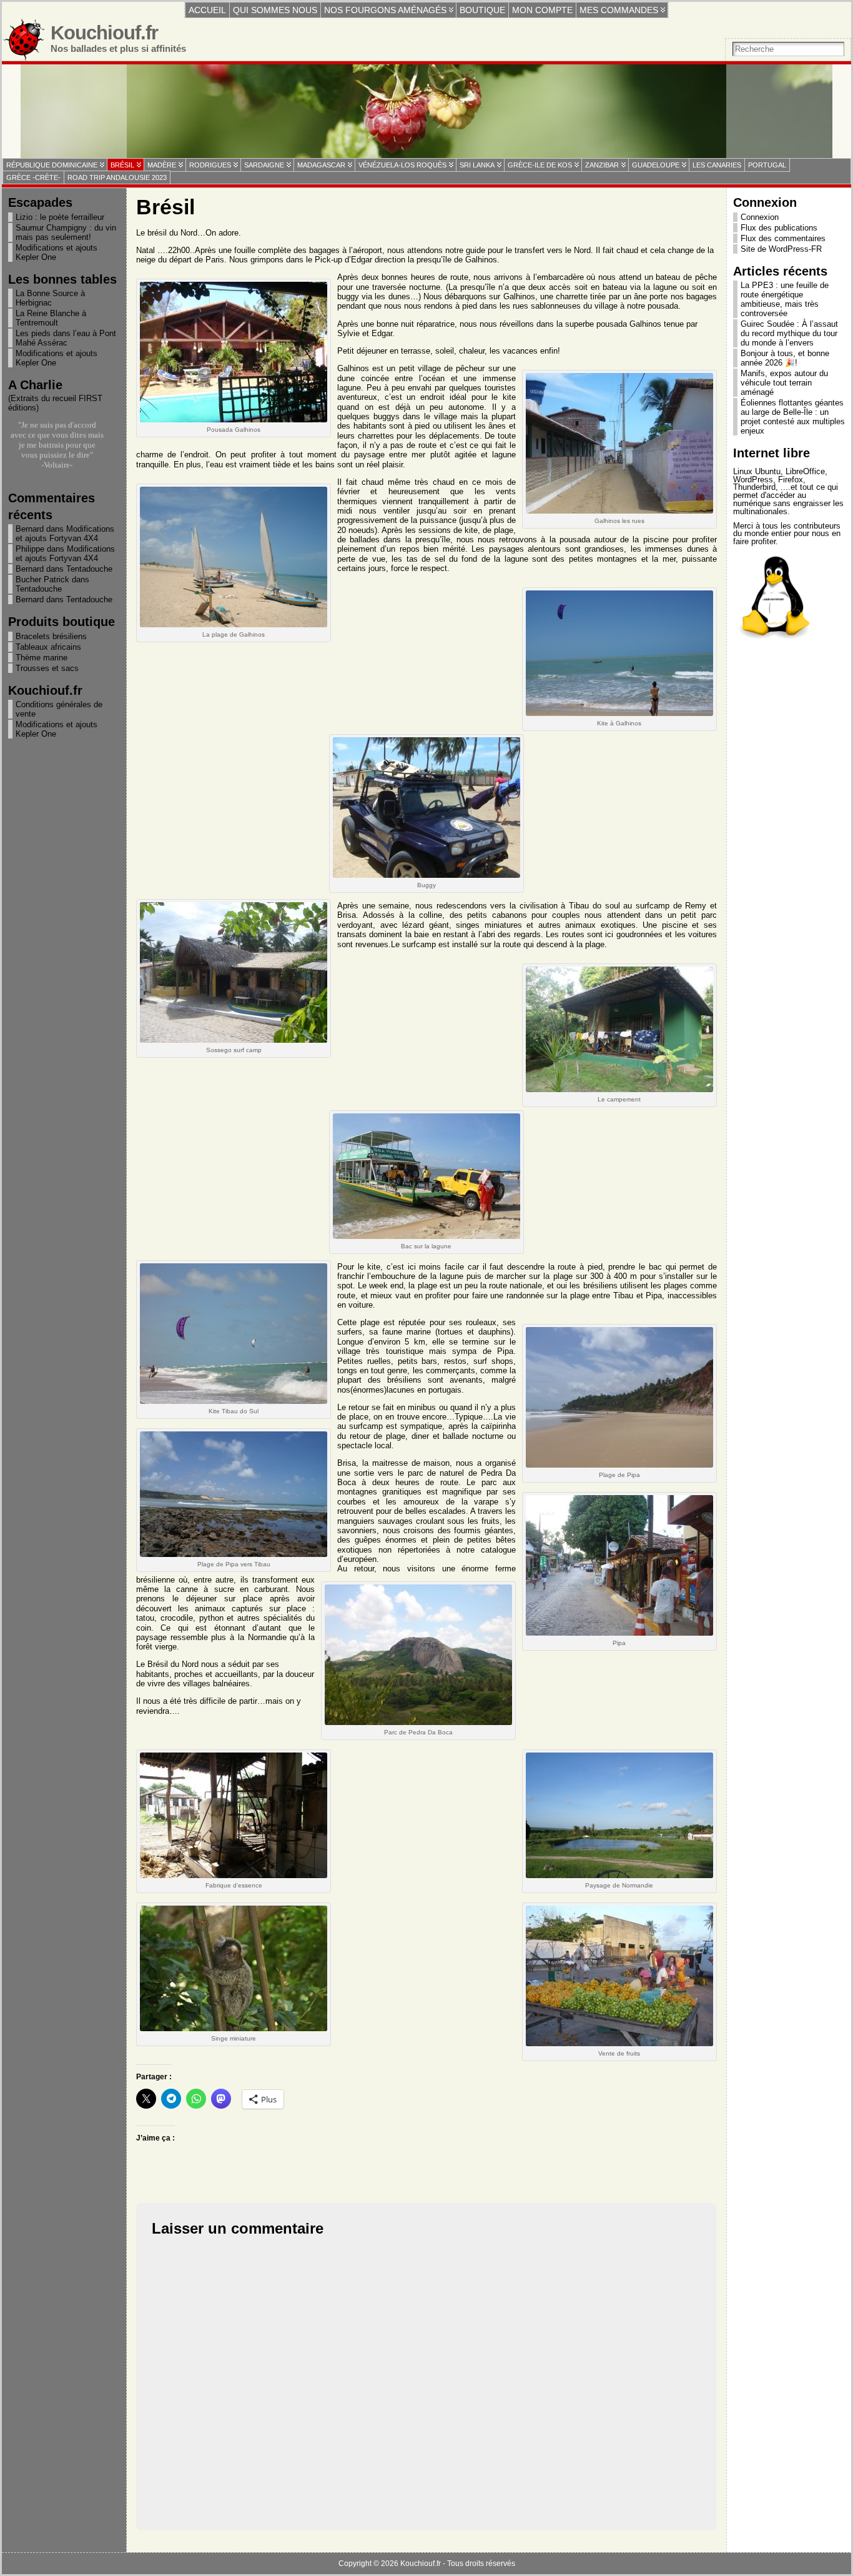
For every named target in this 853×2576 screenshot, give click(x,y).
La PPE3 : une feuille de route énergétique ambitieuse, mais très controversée (785, 299)
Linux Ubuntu (757, 471)
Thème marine (42, 658)
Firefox (791, 480)
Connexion (760, 217)
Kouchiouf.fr (104, 33)
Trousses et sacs (47, 668)
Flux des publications (779, 228)
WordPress (753, 480)
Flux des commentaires (783, 238)
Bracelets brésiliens (51, 636)
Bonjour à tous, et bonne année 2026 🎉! (785, 358)
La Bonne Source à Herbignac (50, 298)
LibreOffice (805, 471)
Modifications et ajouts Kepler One (57, 252)
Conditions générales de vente (59, 709)
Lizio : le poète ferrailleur (60, 217)
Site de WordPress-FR (781, 249)
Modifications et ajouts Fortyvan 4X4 (65, 534)
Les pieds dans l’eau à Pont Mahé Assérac (66, 338)
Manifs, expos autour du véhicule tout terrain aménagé (784, 383)
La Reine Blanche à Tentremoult (51, 318)
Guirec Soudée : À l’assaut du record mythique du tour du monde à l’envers (789, 333)
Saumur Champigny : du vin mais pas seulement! (66, 232)
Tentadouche (89, 569)
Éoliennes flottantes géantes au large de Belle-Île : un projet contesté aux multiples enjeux (793, 417)
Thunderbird (754, 487)
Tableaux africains (48, 647)
